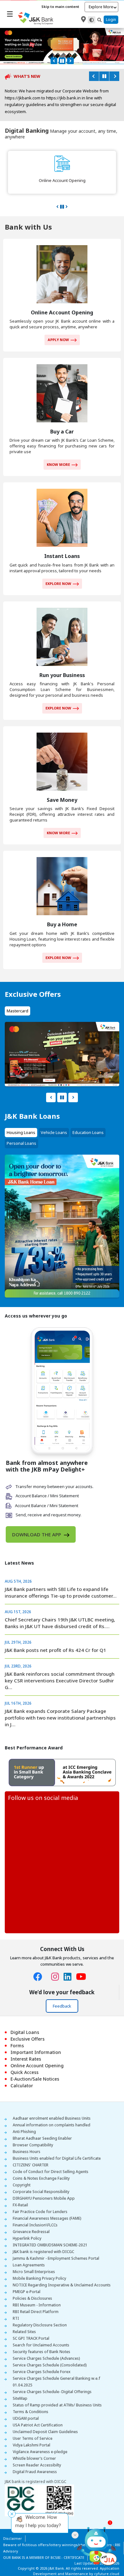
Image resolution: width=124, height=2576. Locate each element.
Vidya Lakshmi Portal (31, 2424)
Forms (17, 2025)
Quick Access (24, 2052)
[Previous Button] (54, 61)
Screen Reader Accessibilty (37, 2444)
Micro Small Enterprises (34, 2251)
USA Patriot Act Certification (38, 2404)
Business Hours (27, 2131)
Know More (58, 444)
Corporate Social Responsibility (41, 2171)
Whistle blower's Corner (34, 2438)
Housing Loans (21, 1112)
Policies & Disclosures (32, 2278)
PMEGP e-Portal (27, 2271)
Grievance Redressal (31, 2211)
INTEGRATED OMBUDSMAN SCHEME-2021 (50, 2224)
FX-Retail (20, 2184)
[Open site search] (100, 20)
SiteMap (20, 2378)
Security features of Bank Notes (41, 2331)
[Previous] (94, 76)
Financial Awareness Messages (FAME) (47, 2198)
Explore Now (58, 563)
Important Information (36, 2032)
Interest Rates (26, 2038)
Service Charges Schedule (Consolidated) (50, 2344)
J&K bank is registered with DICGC (43, 2231)
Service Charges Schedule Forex (42, 2351)
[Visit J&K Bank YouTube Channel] (83, 1957)
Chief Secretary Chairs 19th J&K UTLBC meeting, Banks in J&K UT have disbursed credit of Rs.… (60, 1603)
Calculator (22, 2065)
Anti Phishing (24, 2111)
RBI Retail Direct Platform (36, 2291)
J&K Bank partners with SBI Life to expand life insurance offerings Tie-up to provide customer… (61, 1572)
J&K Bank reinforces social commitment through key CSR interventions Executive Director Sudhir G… (60, 1660)
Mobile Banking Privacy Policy (39, 2258)
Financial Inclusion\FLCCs (35, 2204)
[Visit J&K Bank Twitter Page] (49, 1955)
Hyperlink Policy (27, 2218)
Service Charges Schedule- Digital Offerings (52, 2371)
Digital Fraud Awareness (35, 2451)
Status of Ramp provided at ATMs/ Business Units (57, 2384)
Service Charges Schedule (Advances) (46, 2338)
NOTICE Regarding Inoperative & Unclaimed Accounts (62, 2264)
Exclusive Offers (28, 2018)
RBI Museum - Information (37, 2284)
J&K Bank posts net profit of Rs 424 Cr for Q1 (55, 1630)
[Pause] (104, 76)
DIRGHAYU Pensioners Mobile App (44, 2178)
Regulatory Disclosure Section (40, 2304)
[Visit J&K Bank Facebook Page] (40, 1957)
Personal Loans (21, 1123)
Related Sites (24, 2311)
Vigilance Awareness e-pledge (40, 2431)
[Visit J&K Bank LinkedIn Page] (70, 1957)
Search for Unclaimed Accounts (41, 2324)
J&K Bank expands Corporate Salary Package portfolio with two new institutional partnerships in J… (60, 1697)
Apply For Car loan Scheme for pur (37, 91)
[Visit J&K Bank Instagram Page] (57, 1957)
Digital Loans (25, 2012)
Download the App (37, 1514)
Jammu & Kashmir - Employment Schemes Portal (56, 2238)
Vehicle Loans (54, 1112)
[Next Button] (70, 61)
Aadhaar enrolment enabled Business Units (52, 2098)
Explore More (101, 7)
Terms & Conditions (31, 2391)
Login (111, 20)
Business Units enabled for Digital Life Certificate (57, 2138)
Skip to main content (60, 7)
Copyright (22, 2164)
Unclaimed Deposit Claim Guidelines (45, 2411)
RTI (16, 2298)
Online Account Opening (37, 2045)
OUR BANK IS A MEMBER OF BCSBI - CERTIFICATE (44, 2537)
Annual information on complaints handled (52, 2104)
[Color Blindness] (92, 20)
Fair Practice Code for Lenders (40, 2191)
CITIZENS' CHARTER (31, 2144)
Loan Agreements (29, 2244)
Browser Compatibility (33, 2124)
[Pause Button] (62, 61)
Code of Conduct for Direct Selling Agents (51, 2151)
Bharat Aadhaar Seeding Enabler (42, 2118)
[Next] (114, 76)
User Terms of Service (33, 2418)
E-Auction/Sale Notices (35, 2058)
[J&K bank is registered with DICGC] (39, 2479)
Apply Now (58, 319)
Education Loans (88, 1112)
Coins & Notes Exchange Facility (41, 2158)
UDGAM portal (26, 2398)
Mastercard (17, 990)
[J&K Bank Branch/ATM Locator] (83, 19)
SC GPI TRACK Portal (31, 2318)
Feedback (62, 1986)
